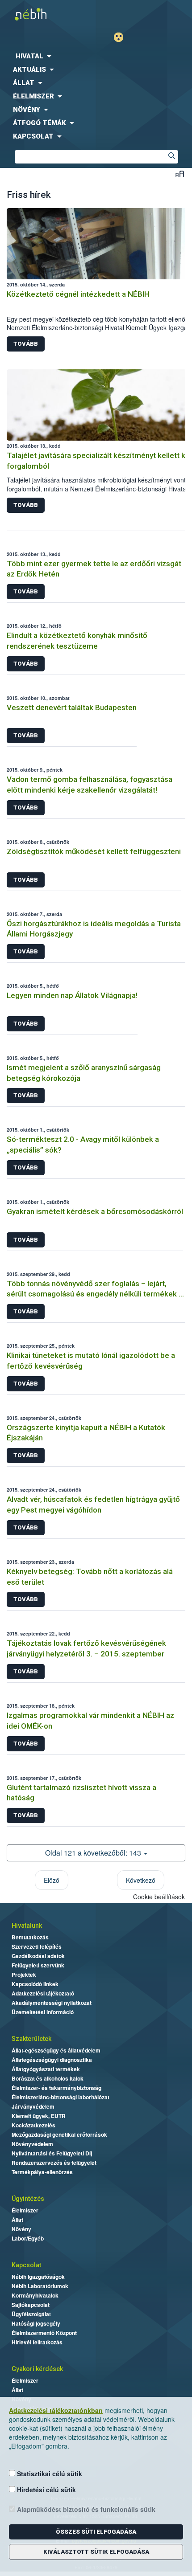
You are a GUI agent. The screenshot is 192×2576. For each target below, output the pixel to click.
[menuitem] (96, 56)
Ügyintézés (28, 2199)
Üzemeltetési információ (43, 2012)
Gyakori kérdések (37, 2369)
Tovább (26, 344)
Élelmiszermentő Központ (44, 2333)
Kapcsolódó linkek (35, 1984)
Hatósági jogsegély (36, 2323)
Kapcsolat (26, 2265)
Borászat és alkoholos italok (48, 2078)
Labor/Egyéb (28, 2238)
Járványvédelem (33, 2106)
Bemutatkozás (30, 1937)
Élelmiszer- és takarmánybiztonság (56, 2088)
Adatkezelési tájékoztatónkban (56, 2410)
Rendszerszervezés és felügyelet (54, 2163)
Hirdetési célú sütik (46, 2490)
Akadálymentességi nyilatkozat (52, 2003)
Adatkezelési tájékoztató (43, 1993)
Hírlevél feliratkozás (37, 2342)
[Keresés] (171, 157)
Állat (17, 2220)
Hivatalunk (27, 1926)
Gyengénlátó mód (122, 37)
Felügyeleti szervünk (38, 1965)
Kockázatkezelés (33, 2125)
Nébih (48, 14)
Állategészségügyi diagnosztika (52, 2060)
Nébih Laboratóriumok (40, 2286)
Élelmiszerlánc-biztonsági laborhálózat (61, 2097)
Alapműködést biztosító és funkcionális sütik (85, 2509)
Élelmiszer (25, 2210)
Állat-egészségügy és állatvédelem (56, 2050)
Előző (52, 1880)
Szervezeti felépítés (37, 1946)
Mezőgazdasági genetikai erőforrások (59, 2134)
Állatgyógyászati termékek (46, 2069)
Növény (21, 2229)
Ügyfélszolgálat (31, 2314)
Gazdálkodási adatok (38, 1956)
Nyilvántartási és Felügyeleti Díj (52, 2153)
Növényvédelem (32, 2144)
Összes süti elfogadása (96, 2532)
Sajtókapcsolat (31, 2305)
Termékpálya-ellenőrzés (42, 2172)
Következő (141, 1880)
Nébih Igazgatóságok (38, 2277)
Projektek (24, 1975)
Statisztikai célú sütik (49, 2474)
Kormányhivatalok (35, 2295)
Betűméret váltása (180, 174)
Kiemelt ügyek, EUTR (39, 2116)
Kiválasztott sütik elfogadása (96, 2552)
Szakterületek (31, 2039)
